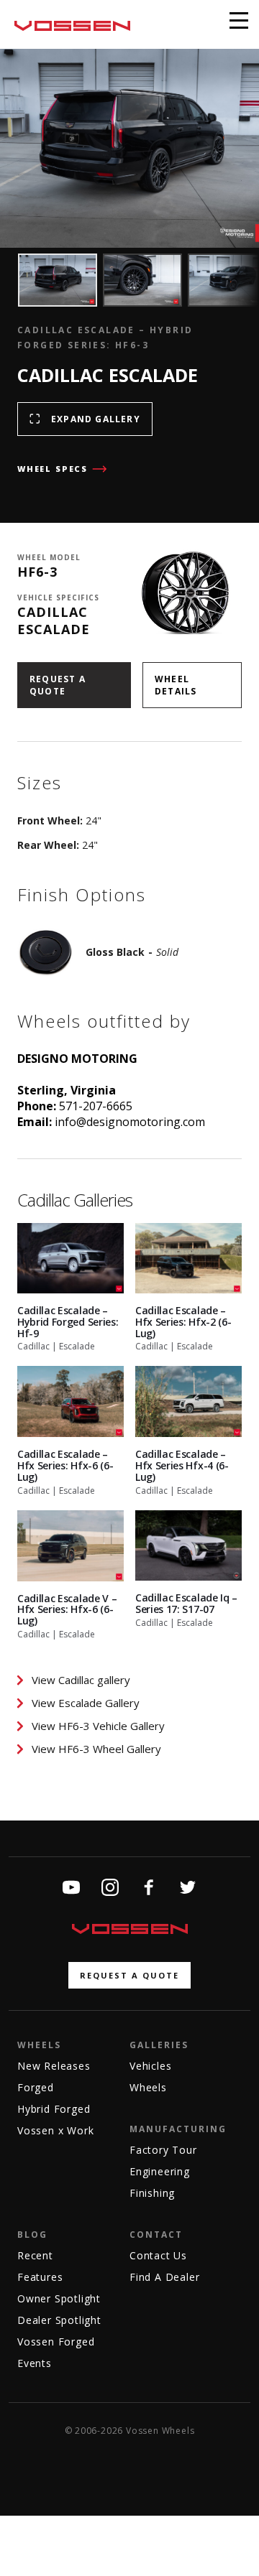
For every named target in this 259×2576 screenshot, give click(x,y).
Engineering (160, 2171)
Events (35, 2363)
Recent (35, 2255)
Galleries (159, 2045)
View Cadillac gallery (81, 1680)
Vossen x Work (55, 2130)
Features (40, 2277)
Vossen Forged (56, 2342)
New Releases (54, 2066)
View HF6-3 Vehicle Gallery (98, 1726)
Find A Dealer (164, 2277)
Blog (32, 2235)
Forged (36, 2087)
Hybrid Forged (54, 2109)
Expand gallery (96, 419)
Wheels (39, 2045)
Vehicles (150, 2066)
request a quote (129, 1975)
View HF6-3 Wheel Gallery (96, 1749)
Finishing (152, 2193)
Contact (156, 2235)
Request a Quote (58, 685)
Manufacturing (178, 2129)
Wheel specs (53, 469)
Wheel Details (176, 685)
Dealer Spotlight (59, 2320)
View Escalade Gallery (86, 1703)
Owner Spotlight (59, 2298)
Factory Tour (163, 2150)
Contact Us (158, 2255)
